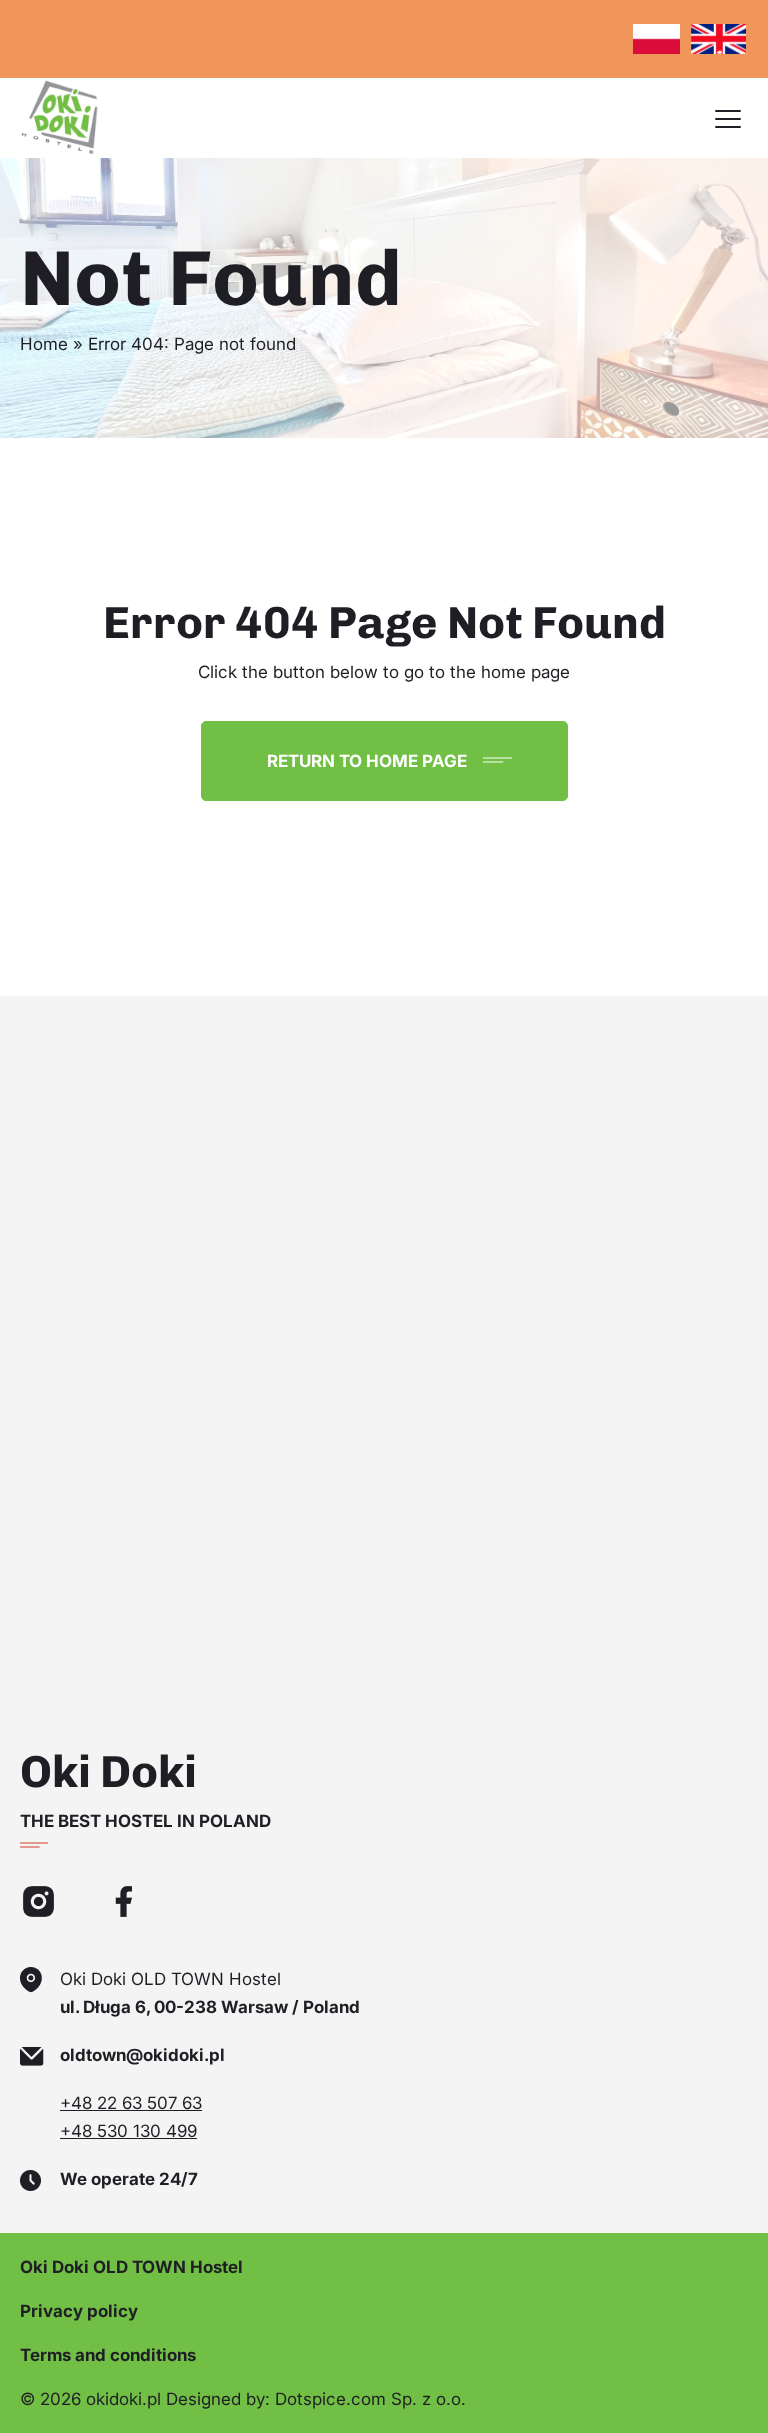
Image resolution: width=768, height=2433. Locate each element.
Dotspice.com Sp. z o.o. (370, 2399)
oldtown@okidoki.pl (142, 2055)
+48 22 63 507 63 (131, 2103)
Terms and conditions (108, 2355)
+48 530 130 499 (128, 2131)
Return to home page (367, 761)
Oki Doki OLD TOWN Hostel (131, 2267)
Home (44, 344)
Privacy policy (79, 2311)
